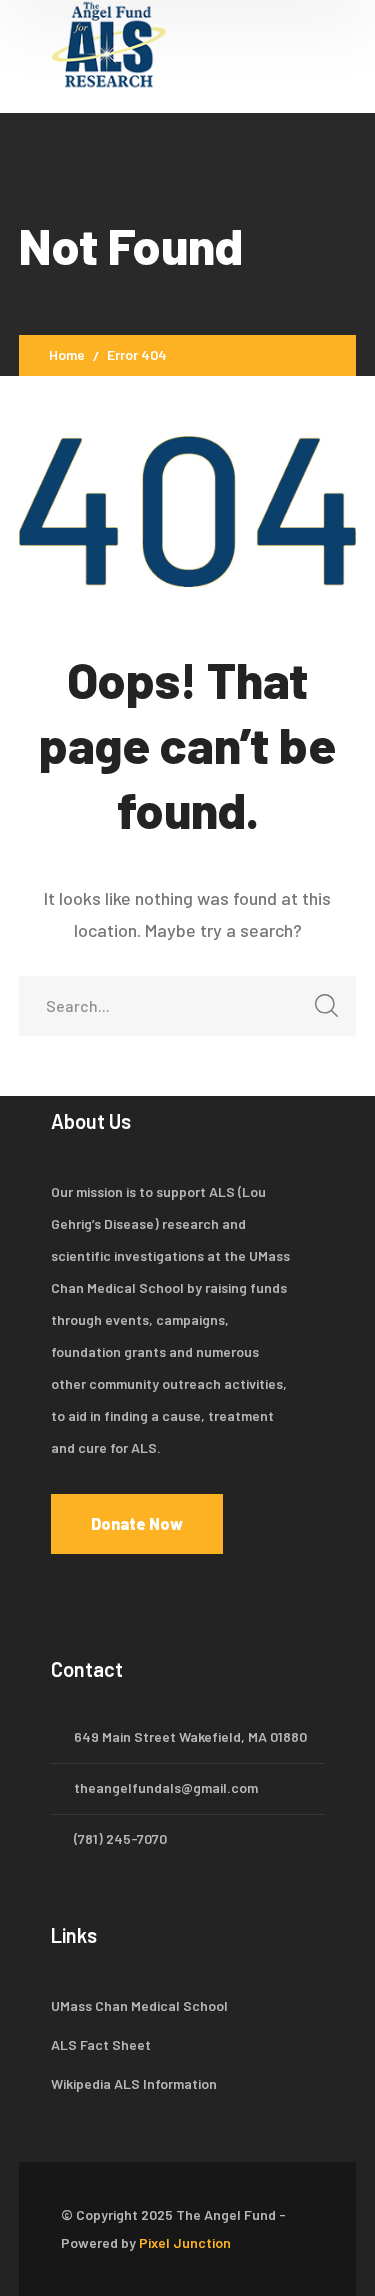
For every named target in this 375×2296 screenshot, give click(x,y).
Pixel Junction (185, 2242)
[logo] (111, 43)
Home (67, 354)
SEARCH (326, 1006)
